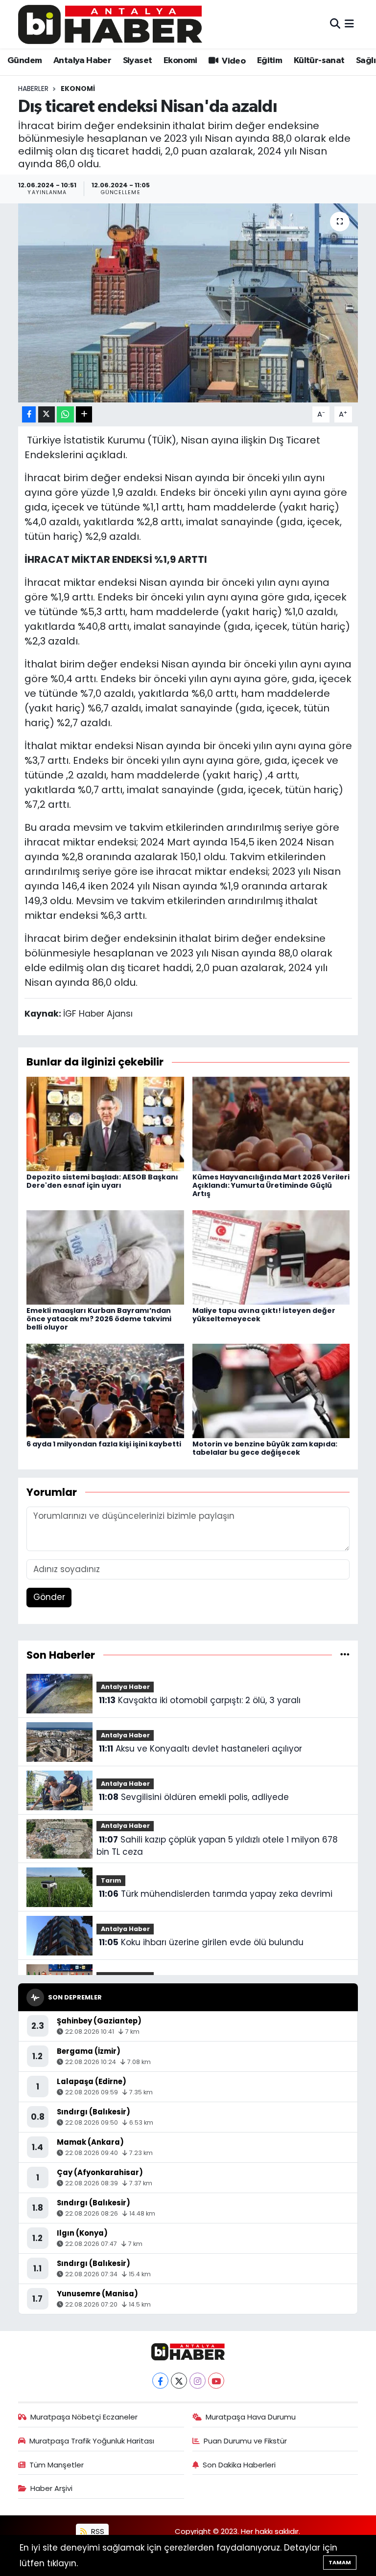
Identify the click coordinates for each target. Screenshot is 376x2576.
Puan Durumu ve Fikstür (245, 2441)
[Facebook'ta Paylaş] (29, 414)
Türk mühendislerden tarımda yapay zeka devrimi (216, 1894)
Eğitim (270, 61)
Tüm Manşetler (57, 2465)
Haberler (33, 89)
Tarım (111, 1880)
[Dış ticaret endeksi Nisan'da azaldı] (188, 303)
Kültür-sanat (319, 61)
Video (233, 61)
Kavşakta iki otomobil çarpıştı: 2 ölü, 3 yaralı (200, 1700)
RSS (97, 2531)
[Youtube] (216, 2381)
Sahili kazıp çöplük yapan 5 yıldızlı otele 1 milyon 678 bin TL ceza (217, 1846)
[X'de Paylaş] (47, 414)
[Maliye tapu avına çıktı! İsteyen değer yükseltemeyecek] (271, 1257)
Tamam (340, 2562)
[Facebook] (160, 2381)
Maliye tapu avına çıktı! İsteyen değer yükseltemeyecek (264, 1315)
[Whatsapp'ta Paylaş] (65, 414)
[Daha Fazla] (84, 414)
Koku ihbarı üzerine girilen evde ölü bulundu (201, 1942)
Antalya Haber (82, 61)
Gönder (49, 1597)
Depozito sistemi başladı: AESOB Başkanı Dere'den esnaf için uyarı (102, 1181)
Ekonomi (180, 61)
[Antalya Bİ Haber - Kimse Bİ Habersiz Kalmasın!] (110, 24)
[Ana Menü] (349, 24)
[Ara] (335, 24)
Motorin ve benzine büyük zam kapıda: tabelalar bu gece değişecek (265, 1448)
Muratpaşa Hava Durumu (251, 2417)
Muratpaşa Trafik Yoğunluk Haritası (92, 2441)
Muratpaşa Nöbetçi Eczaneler (84, 2417)
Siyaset (138, 61)
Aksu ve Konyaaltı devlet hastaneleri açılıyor (200, 1749)
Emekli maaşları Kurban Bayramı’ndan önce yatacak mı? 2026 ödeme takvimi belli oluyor (99, 1319)
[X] (179, 2381)
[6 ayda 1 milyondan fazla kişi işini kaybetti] (105, 1390)
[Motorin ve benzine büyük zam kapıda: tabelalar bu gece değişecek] (271, 1390)
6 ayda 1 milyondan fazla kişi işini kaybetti (104, 1444)
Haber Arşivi (51, 2488)
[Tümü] (345, 1655)
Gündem (24, 61)
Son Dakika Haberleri (239, 2465)
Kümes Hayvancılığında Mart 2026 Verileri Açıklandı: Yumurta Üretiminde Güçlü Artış (271, 1185)
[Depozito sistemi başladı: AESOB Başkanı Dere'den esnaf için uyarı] (105, 1123)
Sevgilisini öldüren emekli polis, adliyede (194, 1797)
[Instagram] (198, 2381)
